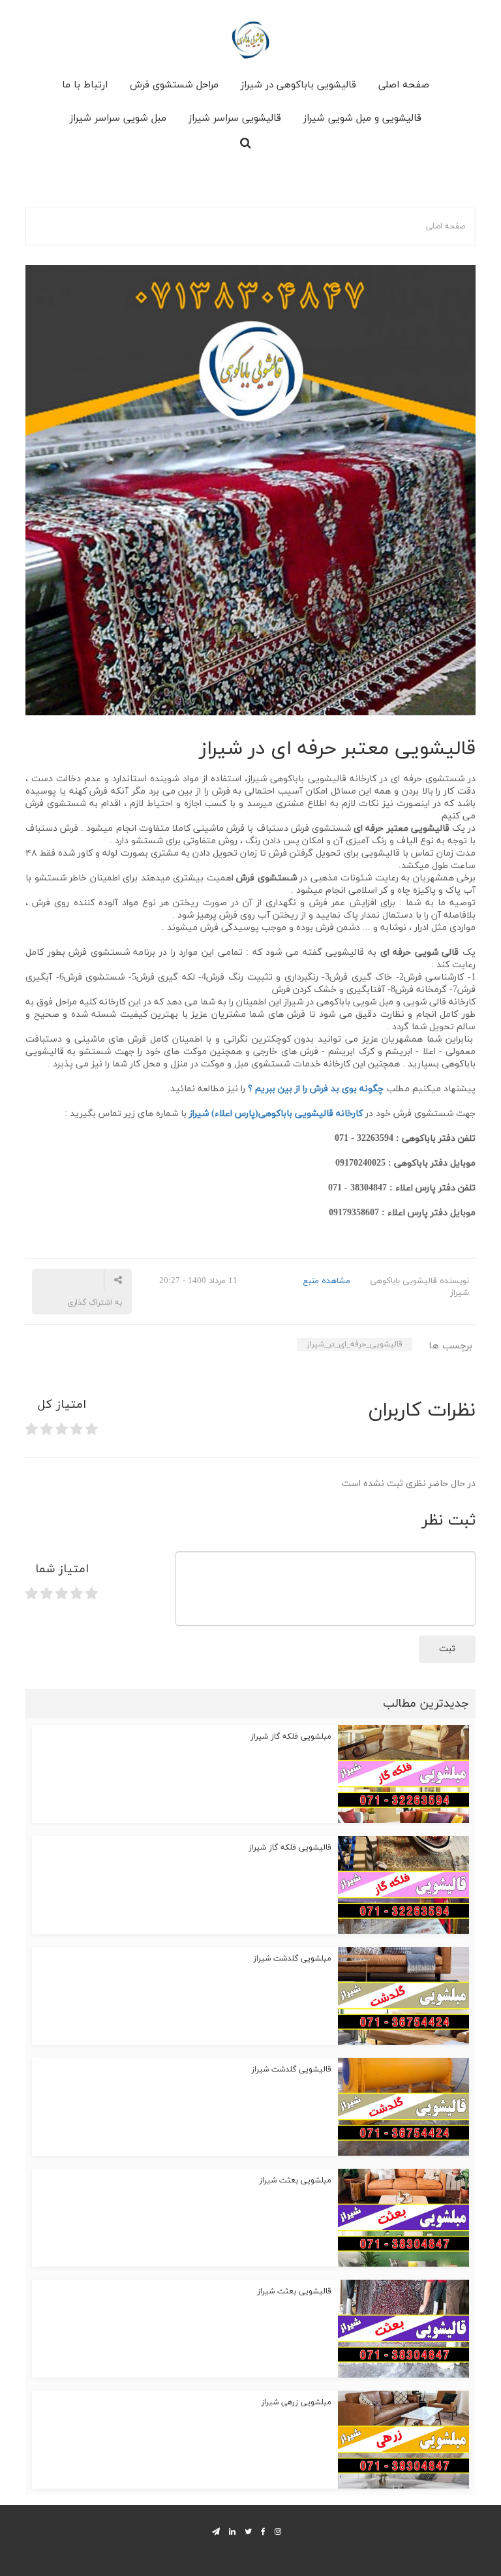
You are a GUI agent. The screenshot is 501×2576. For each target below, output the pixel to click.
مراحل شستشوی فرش (174, 85)
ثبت (447, 1649)
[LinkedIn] (232, 2531)
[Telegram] (216, 2531)
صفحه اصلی (404, 85)
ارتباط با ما (85, 85)
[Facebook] (263, 2531)
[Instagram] (278, 2531)
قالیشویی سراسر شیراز (235, 118)
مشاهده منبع (326, 1281)
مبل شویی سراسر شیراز (118, 118)
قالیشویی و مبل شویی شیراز (362, 118)
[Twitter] (248, 2531)
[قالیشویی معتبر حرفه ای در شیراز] (250, 489)
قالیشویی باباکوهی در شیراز (298, 85)
